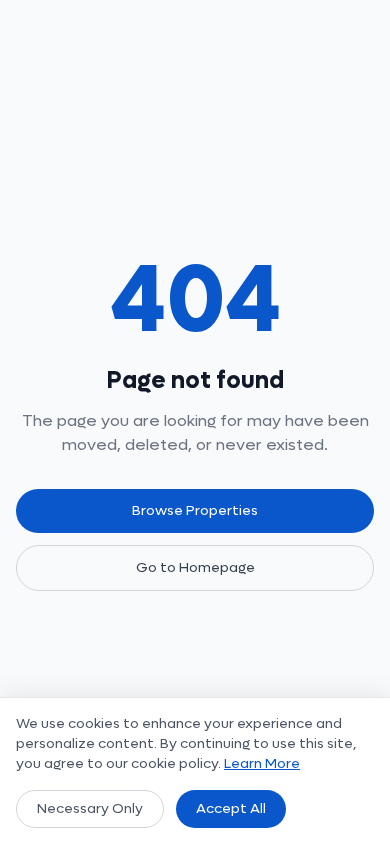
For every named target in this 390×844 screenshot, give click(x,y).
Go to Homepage (195, 567)
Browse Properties (195, 510)
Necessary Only (90, 808)
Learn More (262, 763)
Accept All (231, 808)
